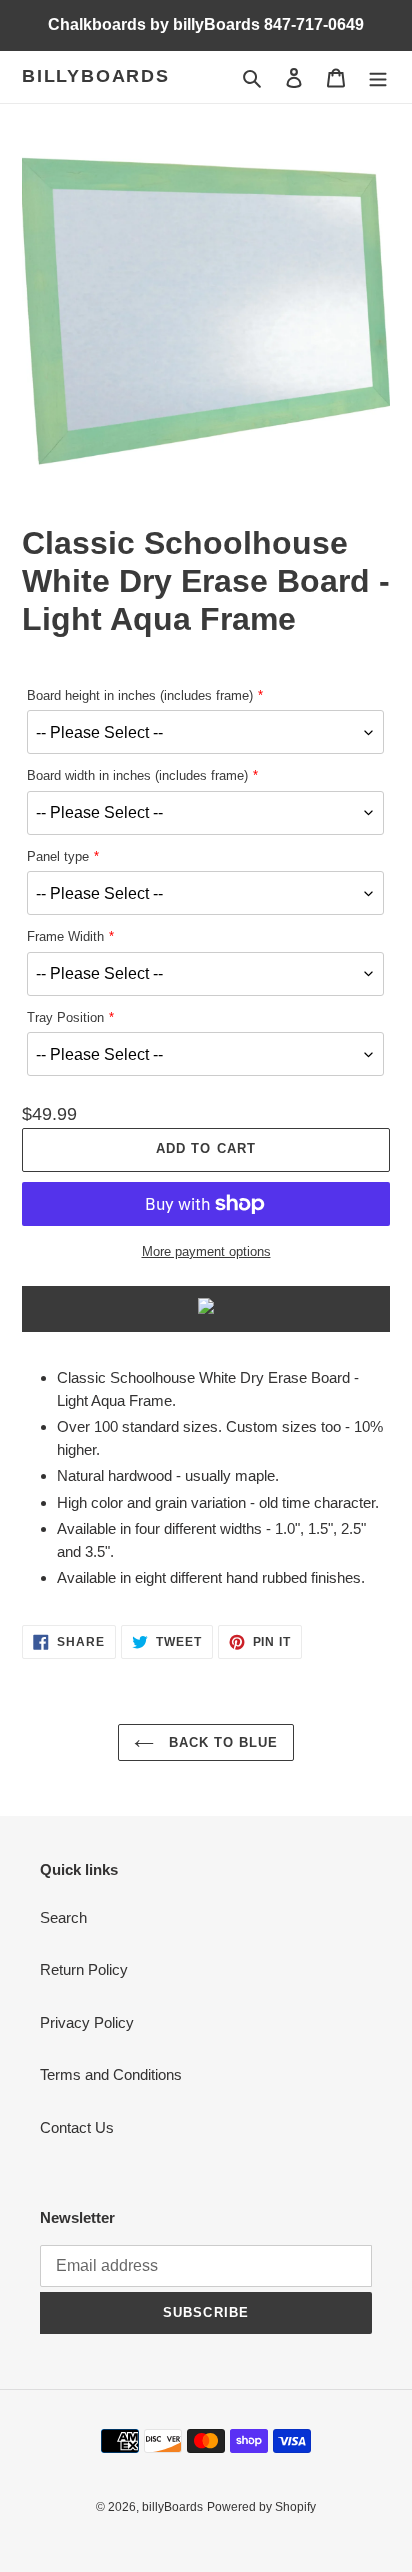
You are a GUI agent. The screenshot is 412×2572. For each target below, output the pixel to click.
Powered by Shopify (261, 2507)
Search (63, 1917)
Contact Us (77, 2127)
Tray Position (65, 1017)
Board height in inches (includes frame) (140, 695)
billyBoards (96, 76)
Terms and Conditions (111, 2074)
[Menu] (378, 77)
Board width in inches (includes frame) (137, 775)
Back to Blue (221, 1742)
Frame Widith (65, 936)
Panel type (58, 856)
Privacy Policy (87, 2022)
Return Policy (84, 1969)
